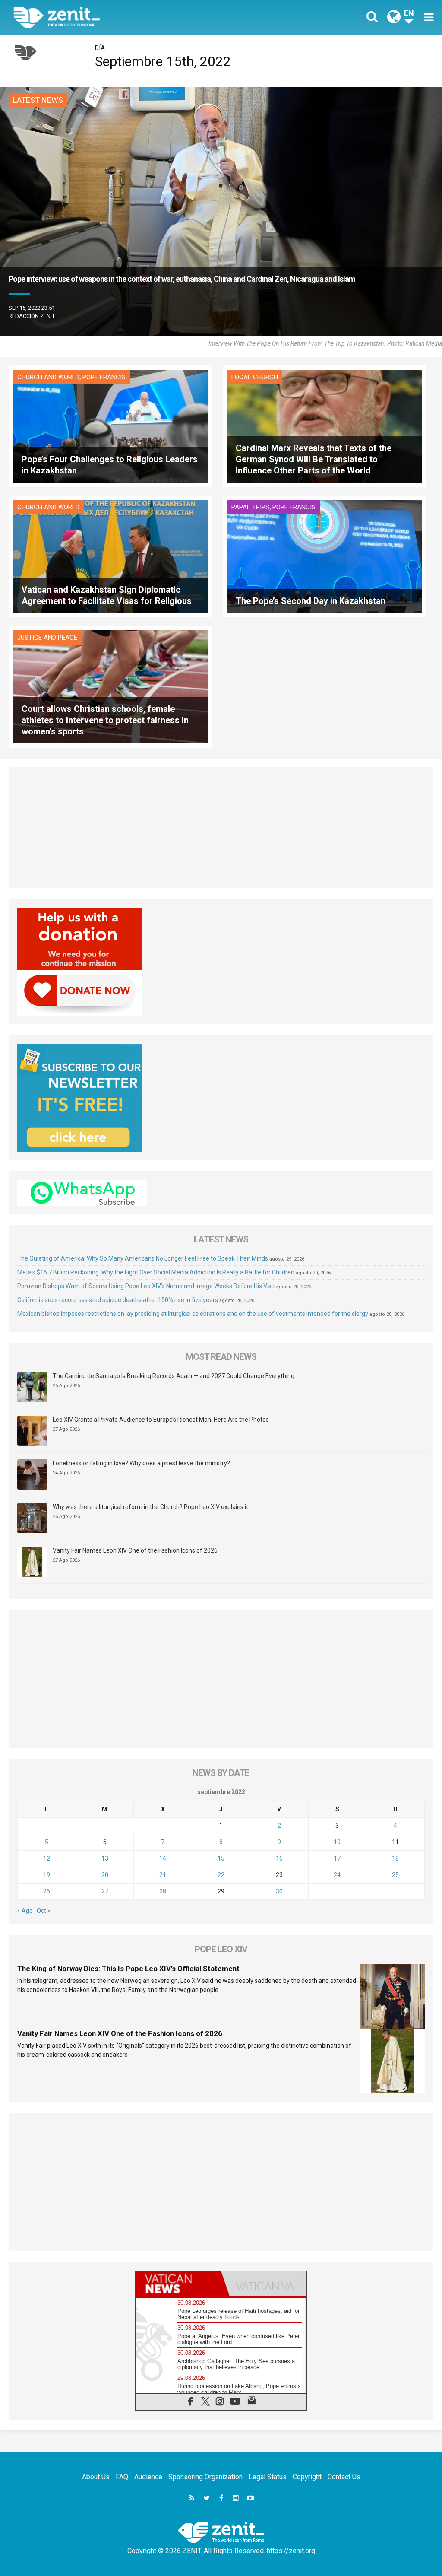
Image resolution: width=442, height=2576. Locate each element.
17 (337, 1858)
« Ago (25, 1911)
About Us (96, 2477)
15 (221, 1858)
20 (105, 1875)
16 (279, 1858)
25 (395, 1875)
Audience (148, 2477)
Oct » (44, 1911)
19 (47, 1875)
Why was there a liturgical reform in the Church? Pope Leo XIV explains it (150, 1507)
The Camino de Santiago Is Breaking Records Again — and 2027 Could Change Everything (174, 1376)
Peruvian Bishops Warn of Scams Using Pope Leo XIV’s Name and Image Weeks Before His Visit (146, 1286)
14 (163, 1858)
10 (337, 1842)
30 (279, 1891)
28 (163, 1891)
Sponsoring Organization (205, 2477)
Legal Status (268, 2477)
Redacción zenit (32, 316)
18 (395, 1858)
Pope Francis (104, 377)
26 (47, 1891)
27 (105, 1891)
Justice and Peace (47, 638)
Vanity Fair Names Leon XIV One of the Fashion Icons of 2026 (135, 1550)
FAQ (122, 2477)
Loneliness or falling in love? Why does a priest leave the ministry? (141, 1463)
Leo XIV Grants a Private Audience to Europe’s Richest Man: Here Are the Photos (161, 1420)
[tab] (178, 2284)
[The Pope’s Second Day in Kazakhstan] (325, 556)
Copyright (307, 2477)
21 (163, 1875)
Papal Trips (250, 507)
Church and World (48, 377)
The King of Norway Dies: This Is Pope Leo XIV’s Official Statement (128, 1969)
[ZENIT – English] (124, 17)
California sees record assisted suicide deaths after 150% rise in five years (118, 1300)
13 (105, 1858)
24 (337, 1875)
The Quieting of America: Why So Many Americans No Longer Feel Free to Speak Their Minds (143, 1258)
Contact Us (344, 2477)
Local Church (255, 377)
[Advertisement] (221, 828)
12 (47, 1858)
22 (221, 1875)
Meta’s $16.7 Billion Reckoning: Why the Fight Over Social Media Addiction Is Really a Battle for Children (156, 1272)
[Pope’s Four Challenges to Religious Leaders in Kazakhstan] (110, 425)
